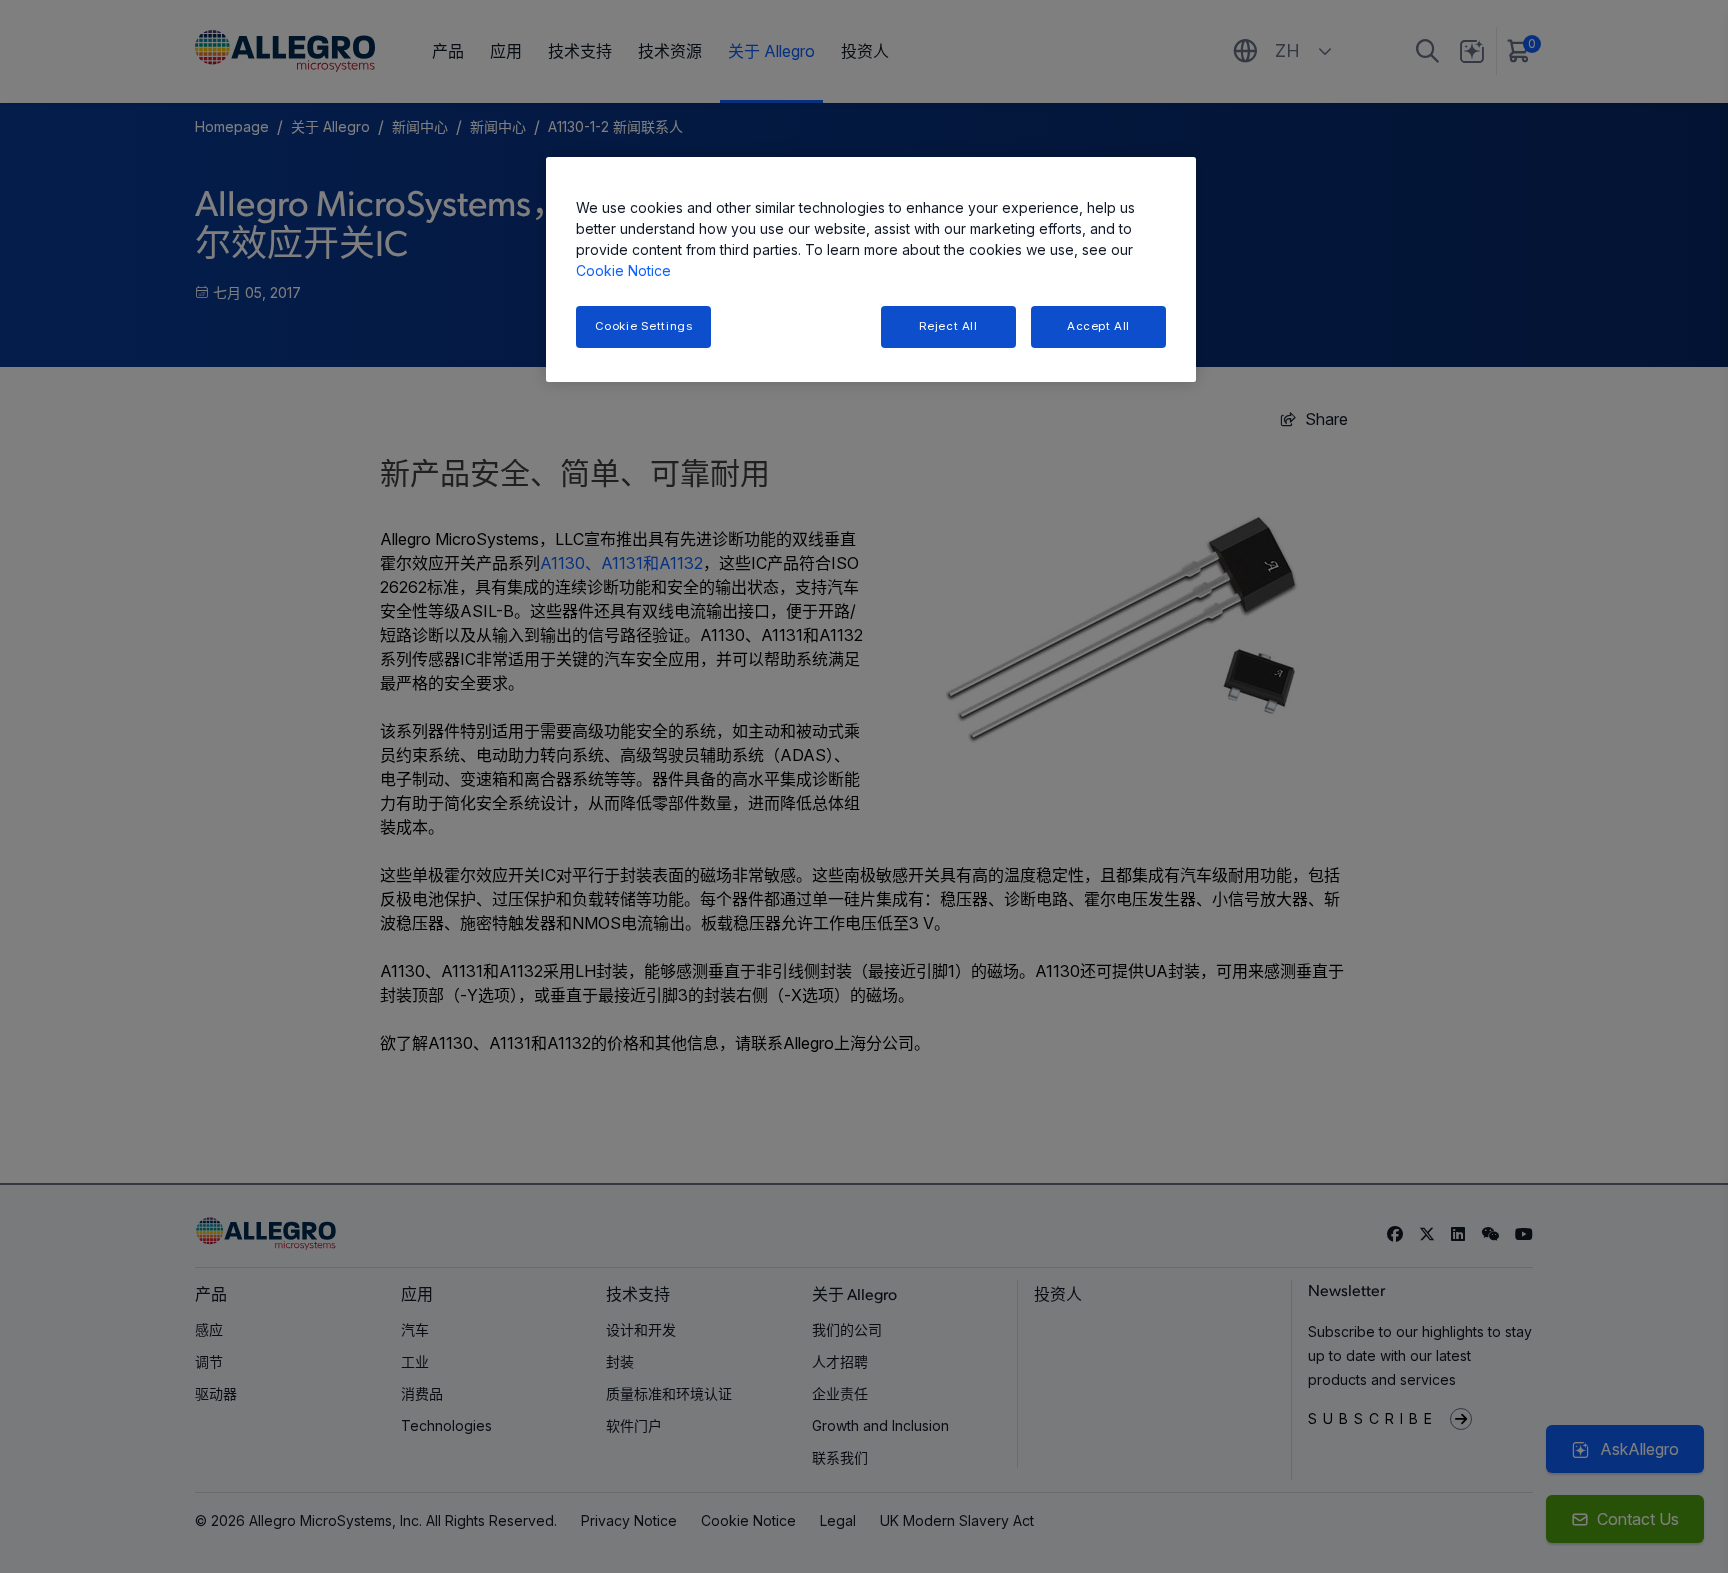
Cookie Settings (644, 326)
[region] (871, 269)
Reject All (948, 326)
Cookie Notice (623, 270)
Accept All (1098, 326)
